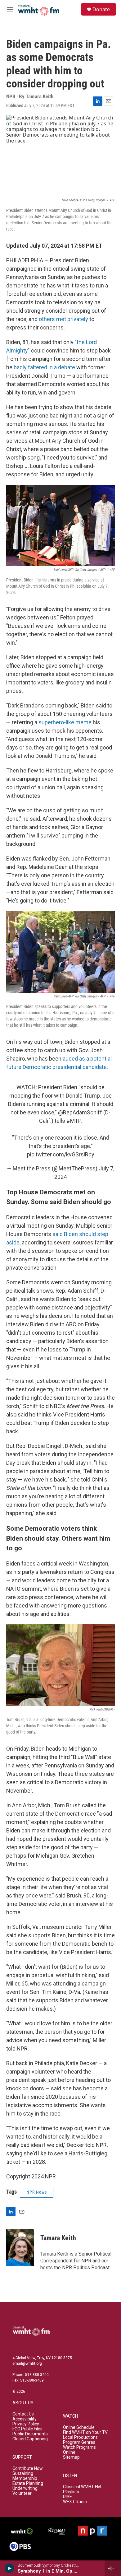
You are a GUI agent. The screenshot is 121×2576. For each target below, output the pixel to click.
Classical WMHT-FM (82, 2487)
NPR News (37, 2192)
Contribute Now (28, 2469)
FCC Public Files (27, 2429)
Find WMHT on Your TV (85, 2432)
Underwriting (25, 2488)
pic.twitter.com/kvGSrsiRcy (61, 1154)
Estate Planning (28, 2483)
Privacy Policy (26, 2424)
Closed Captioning (30, 2439)
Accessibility (25, 2419)
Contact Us (23, 2414)
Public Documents (30, 2434)
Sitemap (71, 2457)
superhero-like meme (65, 722)
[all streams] (113, 2568)
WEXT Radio (75, 2502)
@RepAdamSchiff (80, 1112)
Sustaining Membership (25, 2476)
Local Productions (80, 2437)
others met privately (63, 319)
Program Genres (79, 2442)
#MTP (74, 1121)
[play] (9, 2568)
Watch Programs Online (79, 2450)
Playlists (71, 2492)
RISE (67, 2497)
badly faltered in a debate (44, 367)
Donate (101, 9)
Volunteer (22, 2493)
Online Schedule (79, 2427)
